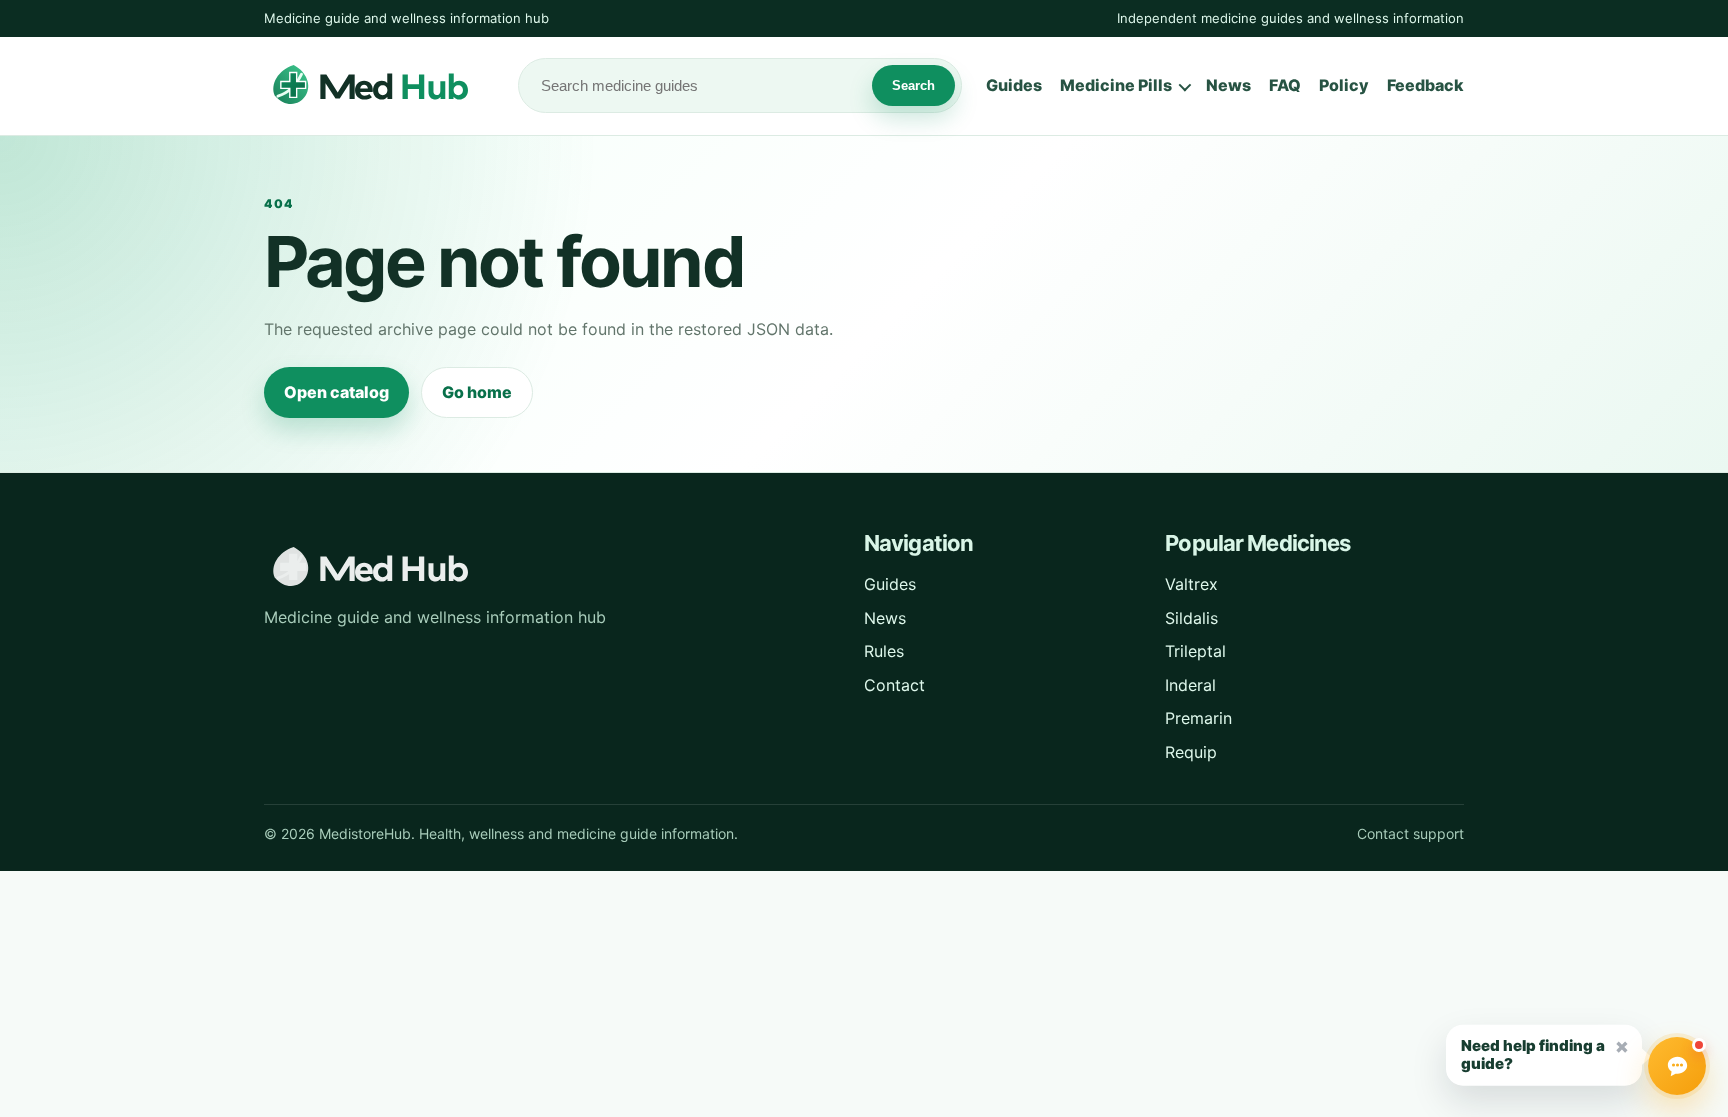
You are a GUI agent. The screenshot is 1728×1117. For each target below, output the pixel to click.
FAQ (1285, 85)
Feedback (1425, 85)
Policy (1344, 85)
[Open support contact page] (1677, 1066)
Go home (477, 392)
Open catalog (336, 392)
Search (913, 85)
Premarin (1198, 718)
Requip (1191, 752)
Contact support (1410, 833)
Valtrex (1191, 584)
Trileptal (1195, 651)
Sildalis (1191, 618)
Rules (884, 651)
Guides (1014, 85)
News (1228, 85)
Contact (894, 685)
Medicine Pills (1116, 85)
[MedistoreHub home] (379, 86)
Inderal (1190, 685)
